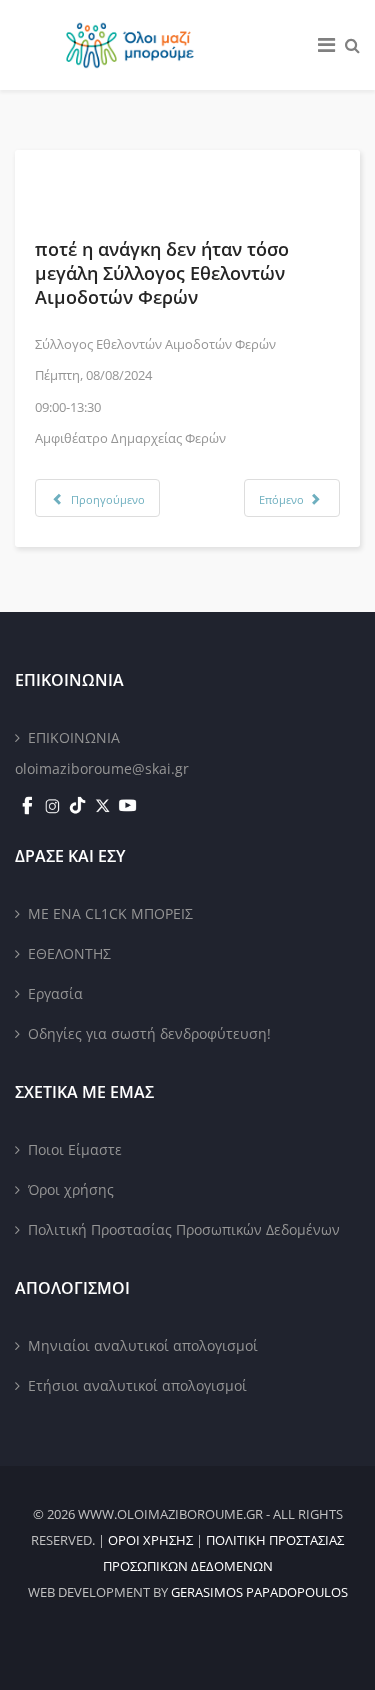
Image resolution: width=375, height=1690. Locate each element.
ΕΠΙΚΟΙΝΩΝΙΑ (74, 737)
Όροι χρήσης (71, 1189)
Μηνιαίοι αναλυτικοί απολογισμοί (143, 1345)
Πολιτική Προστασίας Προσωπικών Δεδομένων (184, 1229)
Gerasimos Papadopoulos (259, 1592)
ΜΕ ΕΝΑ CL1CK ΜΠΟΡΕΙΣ (110, 913)
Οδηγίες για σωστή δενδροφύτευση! (149, 1033)
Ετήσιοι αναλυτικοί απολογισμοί (137, 1385)
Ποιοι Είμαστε (75, 1149)
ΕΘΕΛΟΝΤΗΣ (69, 953)
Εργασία (55, 993)
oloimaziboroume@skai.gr (102, 768)
